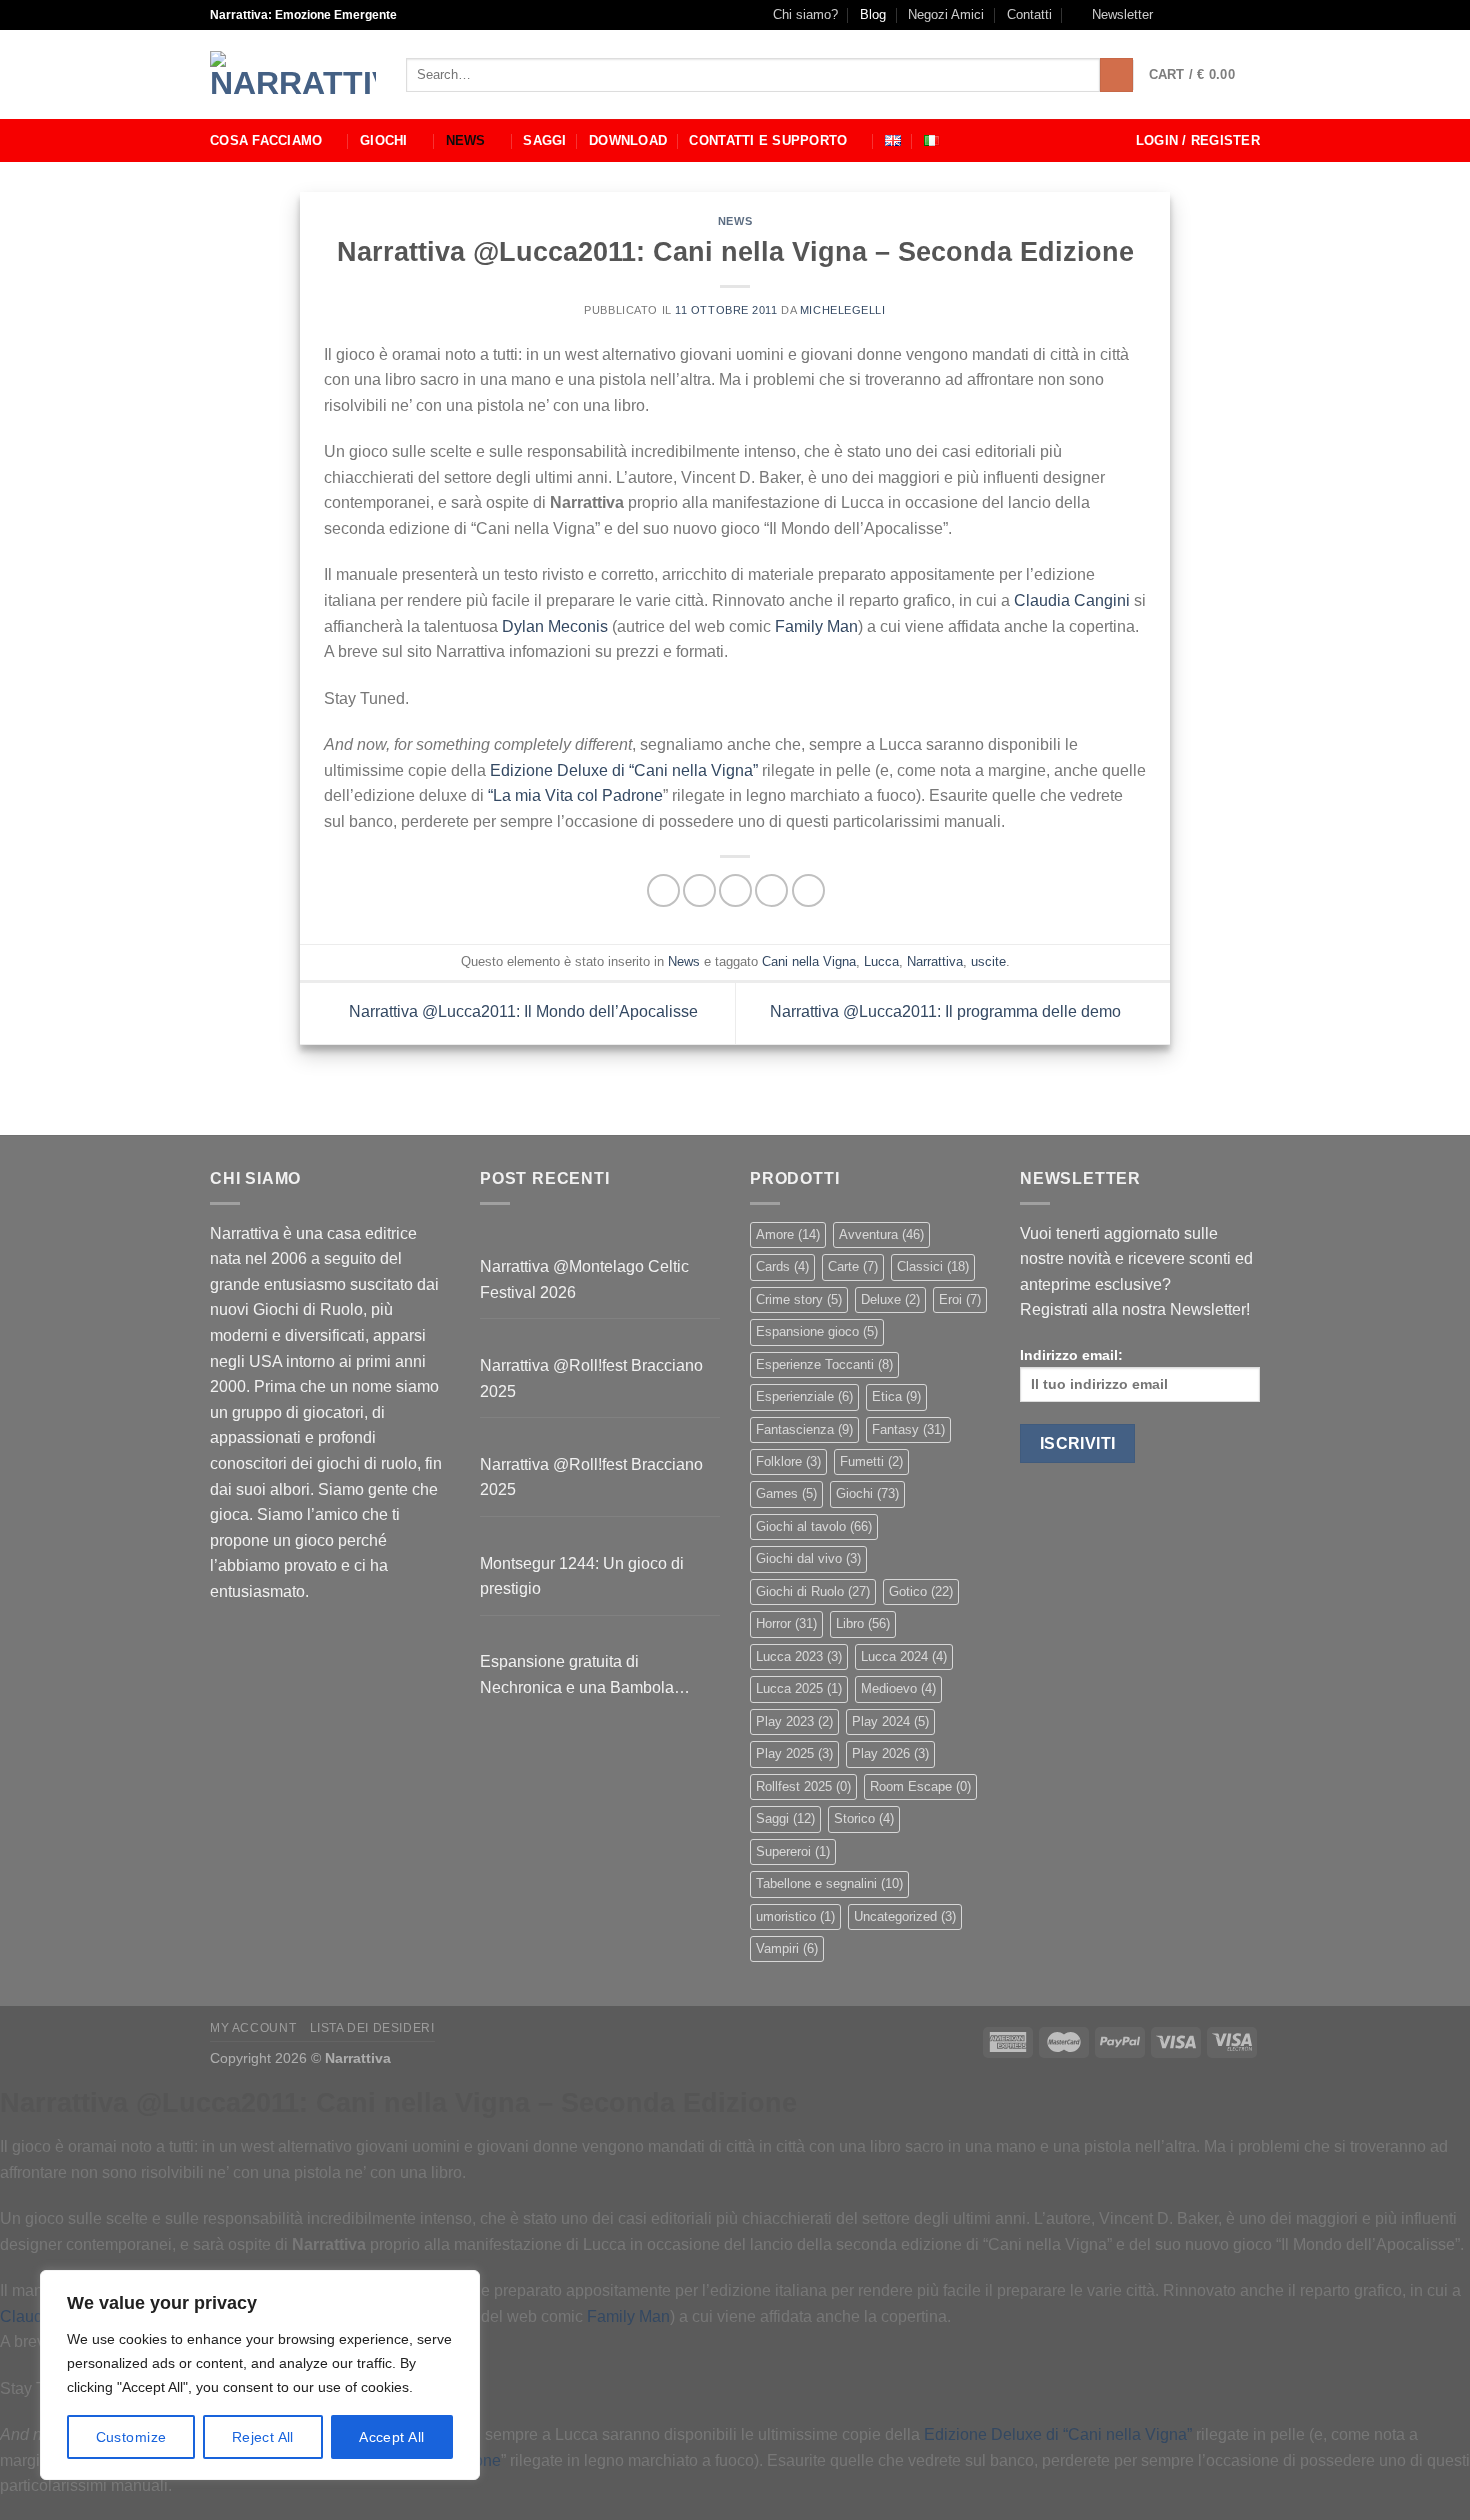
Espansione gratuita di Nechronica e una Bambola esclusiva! (577, 1676)
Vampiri (787, 1948)
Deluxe (890, 1299)
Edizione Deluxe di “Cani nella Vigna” (622, 770)
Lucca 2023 (799, 1656)
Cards (782, 1266)
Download (628, 140)
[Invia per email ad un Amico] (735, 890)
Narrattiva (935, 961)
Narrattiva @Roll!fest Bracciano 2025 (591, 1378)
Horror (786, 1623)
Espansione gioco (817, 1331)
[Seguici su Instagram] (1193, 15)
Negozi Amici (946, 14)
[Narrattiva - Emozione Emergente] (293, 75)
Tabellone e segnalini (829, 1883)
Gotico (921, 1591)
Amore (788, 1234)
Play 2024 (890, 1721)
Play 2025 (794, 1753)
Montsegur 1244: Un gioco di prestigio (582, 1576)
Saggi (544, 140)
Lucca (881, 961)
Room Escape (920, 1786)
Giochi (384, 140)
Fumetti (871, 1461)
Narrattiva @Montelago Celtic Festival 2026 (584, 1279)
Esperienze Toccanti (824, 1364)
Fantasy (908, 1429)
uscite (988, 961)
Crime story (799, 1299)
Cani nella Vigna (809, 961)
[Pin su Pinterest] (771, 890)
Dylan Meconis (555, 626)
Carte (853, 1266)
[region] (260, 2375)
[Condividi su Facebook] (663, 890)
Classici (933, 1266)
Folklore (788, 1461)
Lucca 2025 (799, 1688)
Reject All (263, 2437)
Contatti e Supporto (768, 140)
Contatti (1029, 14)
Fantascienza (804, 1429)
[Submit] (1116, 75)
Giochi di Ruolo (813, 1591)
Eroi (960, 1299)
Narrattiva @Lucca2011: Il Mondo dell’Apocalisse (521, 1011)
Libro (863, 1623)
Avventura (881, 1234)
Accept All (391, 2437)
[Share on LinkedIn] (808, 890)
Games (786, 1493)
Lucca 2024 (904, 1656)
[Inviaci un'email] (1231, 15)
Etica (896, 1396)
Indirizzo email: (1071, 1355)
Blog (873, 14)
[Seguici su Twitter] (1212, 15)
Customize (131, 2437)
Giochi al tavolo (814, 1526)
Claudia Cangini (1072, 600)
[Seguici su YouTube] (1250, 15)
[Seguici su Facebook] (1174, 15)
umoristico (795, 1916)
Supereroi (793, 1851)
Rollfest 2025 (803, 1786)
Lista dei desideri (372, 2028)
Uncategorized (905, 1916)
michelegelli (843, 310)
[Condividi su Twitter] (699, 890)
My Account (253, 2028)
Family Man (816, 626)
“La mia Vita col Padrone (575, 795)
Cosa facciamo (266, 140)
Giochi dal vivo (808, 1558)
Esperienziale (804, 1396)
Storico (864, 1818)
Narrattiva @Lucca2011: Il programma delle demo (947, 1011)
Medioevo (898, 1688)
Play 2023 (794, 1721)
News (466, 140)
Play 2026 (890, 1753)
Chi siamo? (805, 14)
